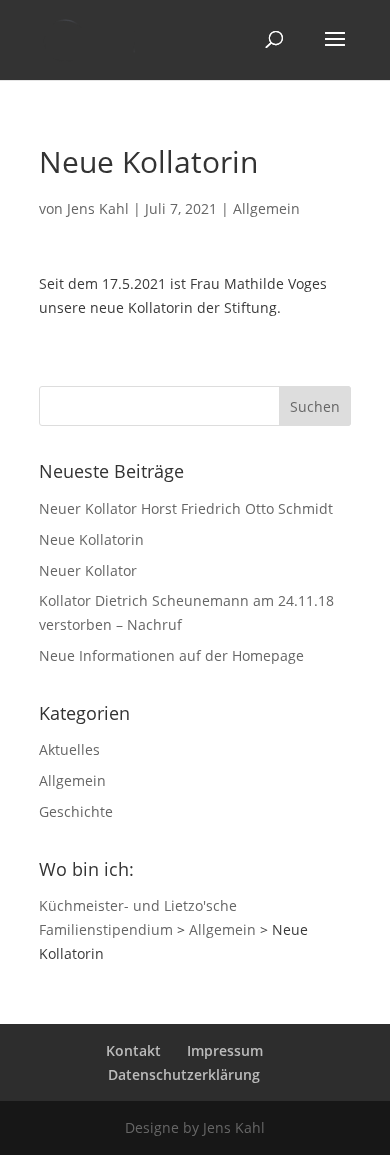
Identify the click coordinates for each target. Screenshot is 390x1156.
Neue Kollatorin (91, 539)
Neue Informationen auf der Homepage (171, 655)
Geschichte (76, 811)
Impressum (225, 1050)
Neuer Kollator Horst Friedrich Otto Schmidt (186, 508)
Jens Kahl (98, 208)
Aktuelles (69, 749)
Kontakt (133, 1050)
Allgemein (266, 208)
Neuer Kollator (88, 570)
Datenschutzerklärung (184, 1074)
